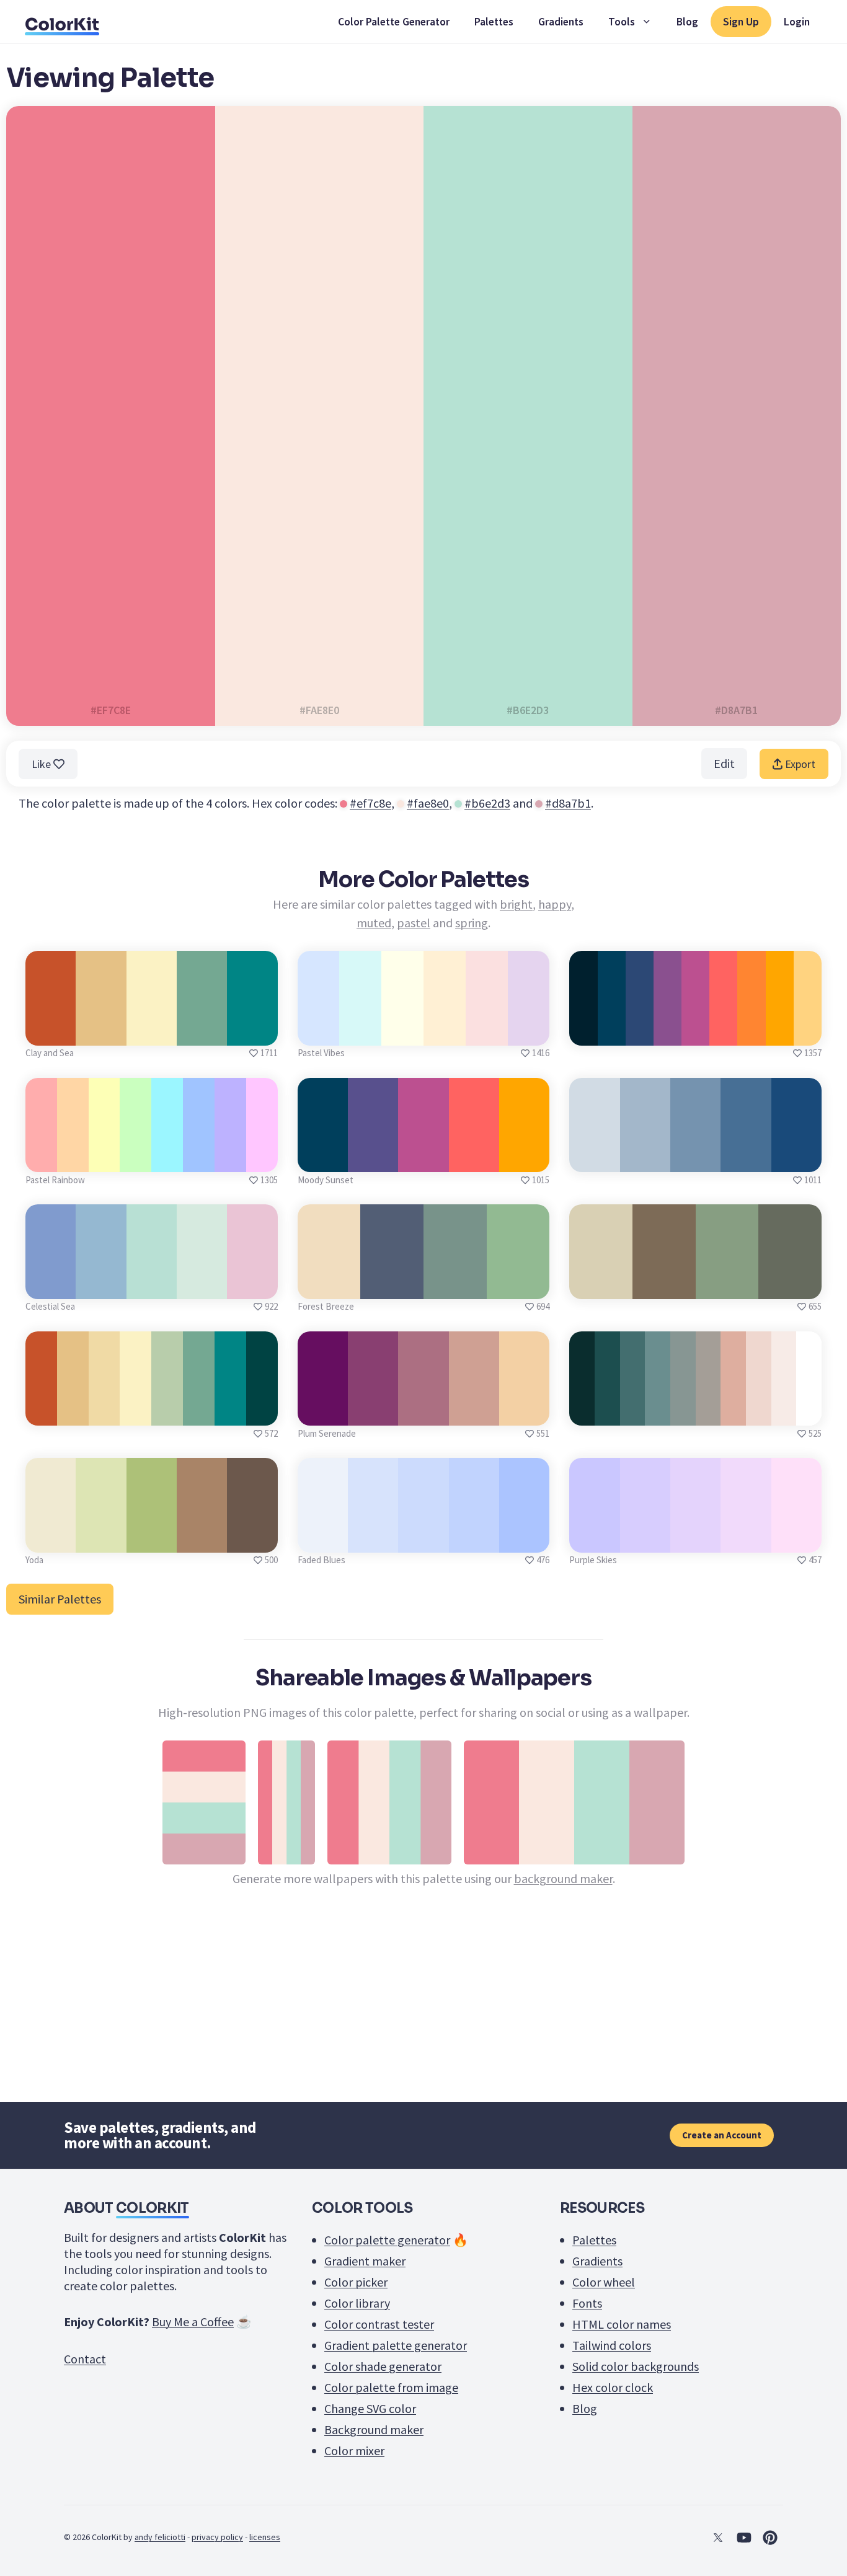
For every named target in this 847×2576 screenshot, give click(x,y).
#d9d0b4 (601, 1285)
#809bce (51, 1285)
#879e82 (727, 1285)
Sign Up (741, 22)
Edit (724, 763)
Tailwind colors (612, 2345)
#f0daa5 (104, 1412)
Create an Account (722, 2135)
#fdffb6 (104, 1158)
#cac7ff (594, 1539)
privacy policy (217, 2537)
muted (374, 923)
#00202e (583, 1032)
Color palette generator (387, 2240)
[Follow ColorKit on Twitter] (718, 2538)
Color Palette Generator (394, 22)
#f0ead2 (51, 1539)
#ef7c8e (370, 803)
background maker (563, 1878)
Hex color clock (613, 2387)
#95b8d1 (101, 1285)
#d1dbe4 (595, 1158)
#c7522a (51, 1032)
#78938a (455, 1285)
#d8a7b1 (568, 803)
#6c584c (252, 1539)
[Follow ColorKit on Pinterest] (770, 2538)
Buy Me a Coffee (193, 2322)
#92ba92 (518, 1285)
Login (797, 22)
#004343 (262, 1412)
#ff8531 (752, 1032)
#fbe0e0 (487, 1032)
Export (799, 764)
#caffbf (135, 1158)
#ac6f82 (423, 1412)
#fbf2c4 (152, 1032)
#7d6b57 (664, 1285)
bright (516, 904)
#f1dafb (746, 1539)
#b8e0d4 (151, 1285)
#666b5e (790, 1285)
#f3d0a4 (524, 1412)
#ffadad (41, 1158)
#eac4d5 (252, 1285)
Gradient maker (365, 2261)
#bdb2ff (230, 1158)
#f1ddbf (329, 1285)
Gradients (561, 22)
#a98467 (202, 1539)
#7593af (695, 1158)
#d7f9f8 (361, 1032)
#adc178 (151, 1539)
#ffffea (403, 1032)
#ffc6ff (262, 1158)
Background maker (374, 2429)
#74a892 (202, 1032)
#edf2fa (322, 1539)
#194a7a (796, 1158)
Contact (85, 2359)
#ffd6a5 (73, 1158)
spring (472, 923)
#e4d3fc (696, 1539)
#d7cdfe (645, 1539)
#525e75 (392, 1285)
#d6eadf (202, 1285)
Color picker (356, 2282)
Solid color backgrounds (636, 2366)
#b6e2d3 (487, 803)
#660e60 (323, 1412)
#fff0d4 (444, 1032)
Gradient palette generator (396, 2345)
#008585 (252, 1032)
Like (42, 764)
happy (555, 904)
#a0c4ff (199, 1158)
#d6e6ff (318, 1032)
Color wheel (604, 2282)
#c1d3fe (474, 1539)
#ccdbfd (423, 1539)
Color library (357, 2303)
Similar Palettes (60, 1599)
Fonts (587, 2303)
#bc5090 (695, 1032)
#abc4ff (524, 1539)
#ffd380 (808, 1032)
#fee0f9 (796, 1539)
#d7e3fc (373, 1539)
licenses (265, 2537)
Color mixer (354, 2450)
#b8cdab (167, 1412)
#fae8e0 (428, 803)
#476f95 (746, 1158)
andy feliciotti (160, 2537)
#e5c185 (101, 1032)
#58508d (373, 1158)
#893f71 (373, 1412)
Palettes (494, 22)
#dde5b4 (101, 1539)
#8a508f (667, 1032)
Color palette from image (391, 2387)
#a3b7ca (645, 1158)
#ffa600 (779, 1032)
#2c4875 (639, 1032)
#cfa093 (474, 1412)
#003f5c (611, 1032)
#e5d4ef (529, 1032)
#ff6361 (723, 1032)
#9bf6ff (167, 1158)
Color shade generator (383, 2366)
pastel (414, 923)
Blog (687, 22)
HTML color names (622, 2324)
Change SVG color (370, 2408)
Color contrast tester (379, 2324)
